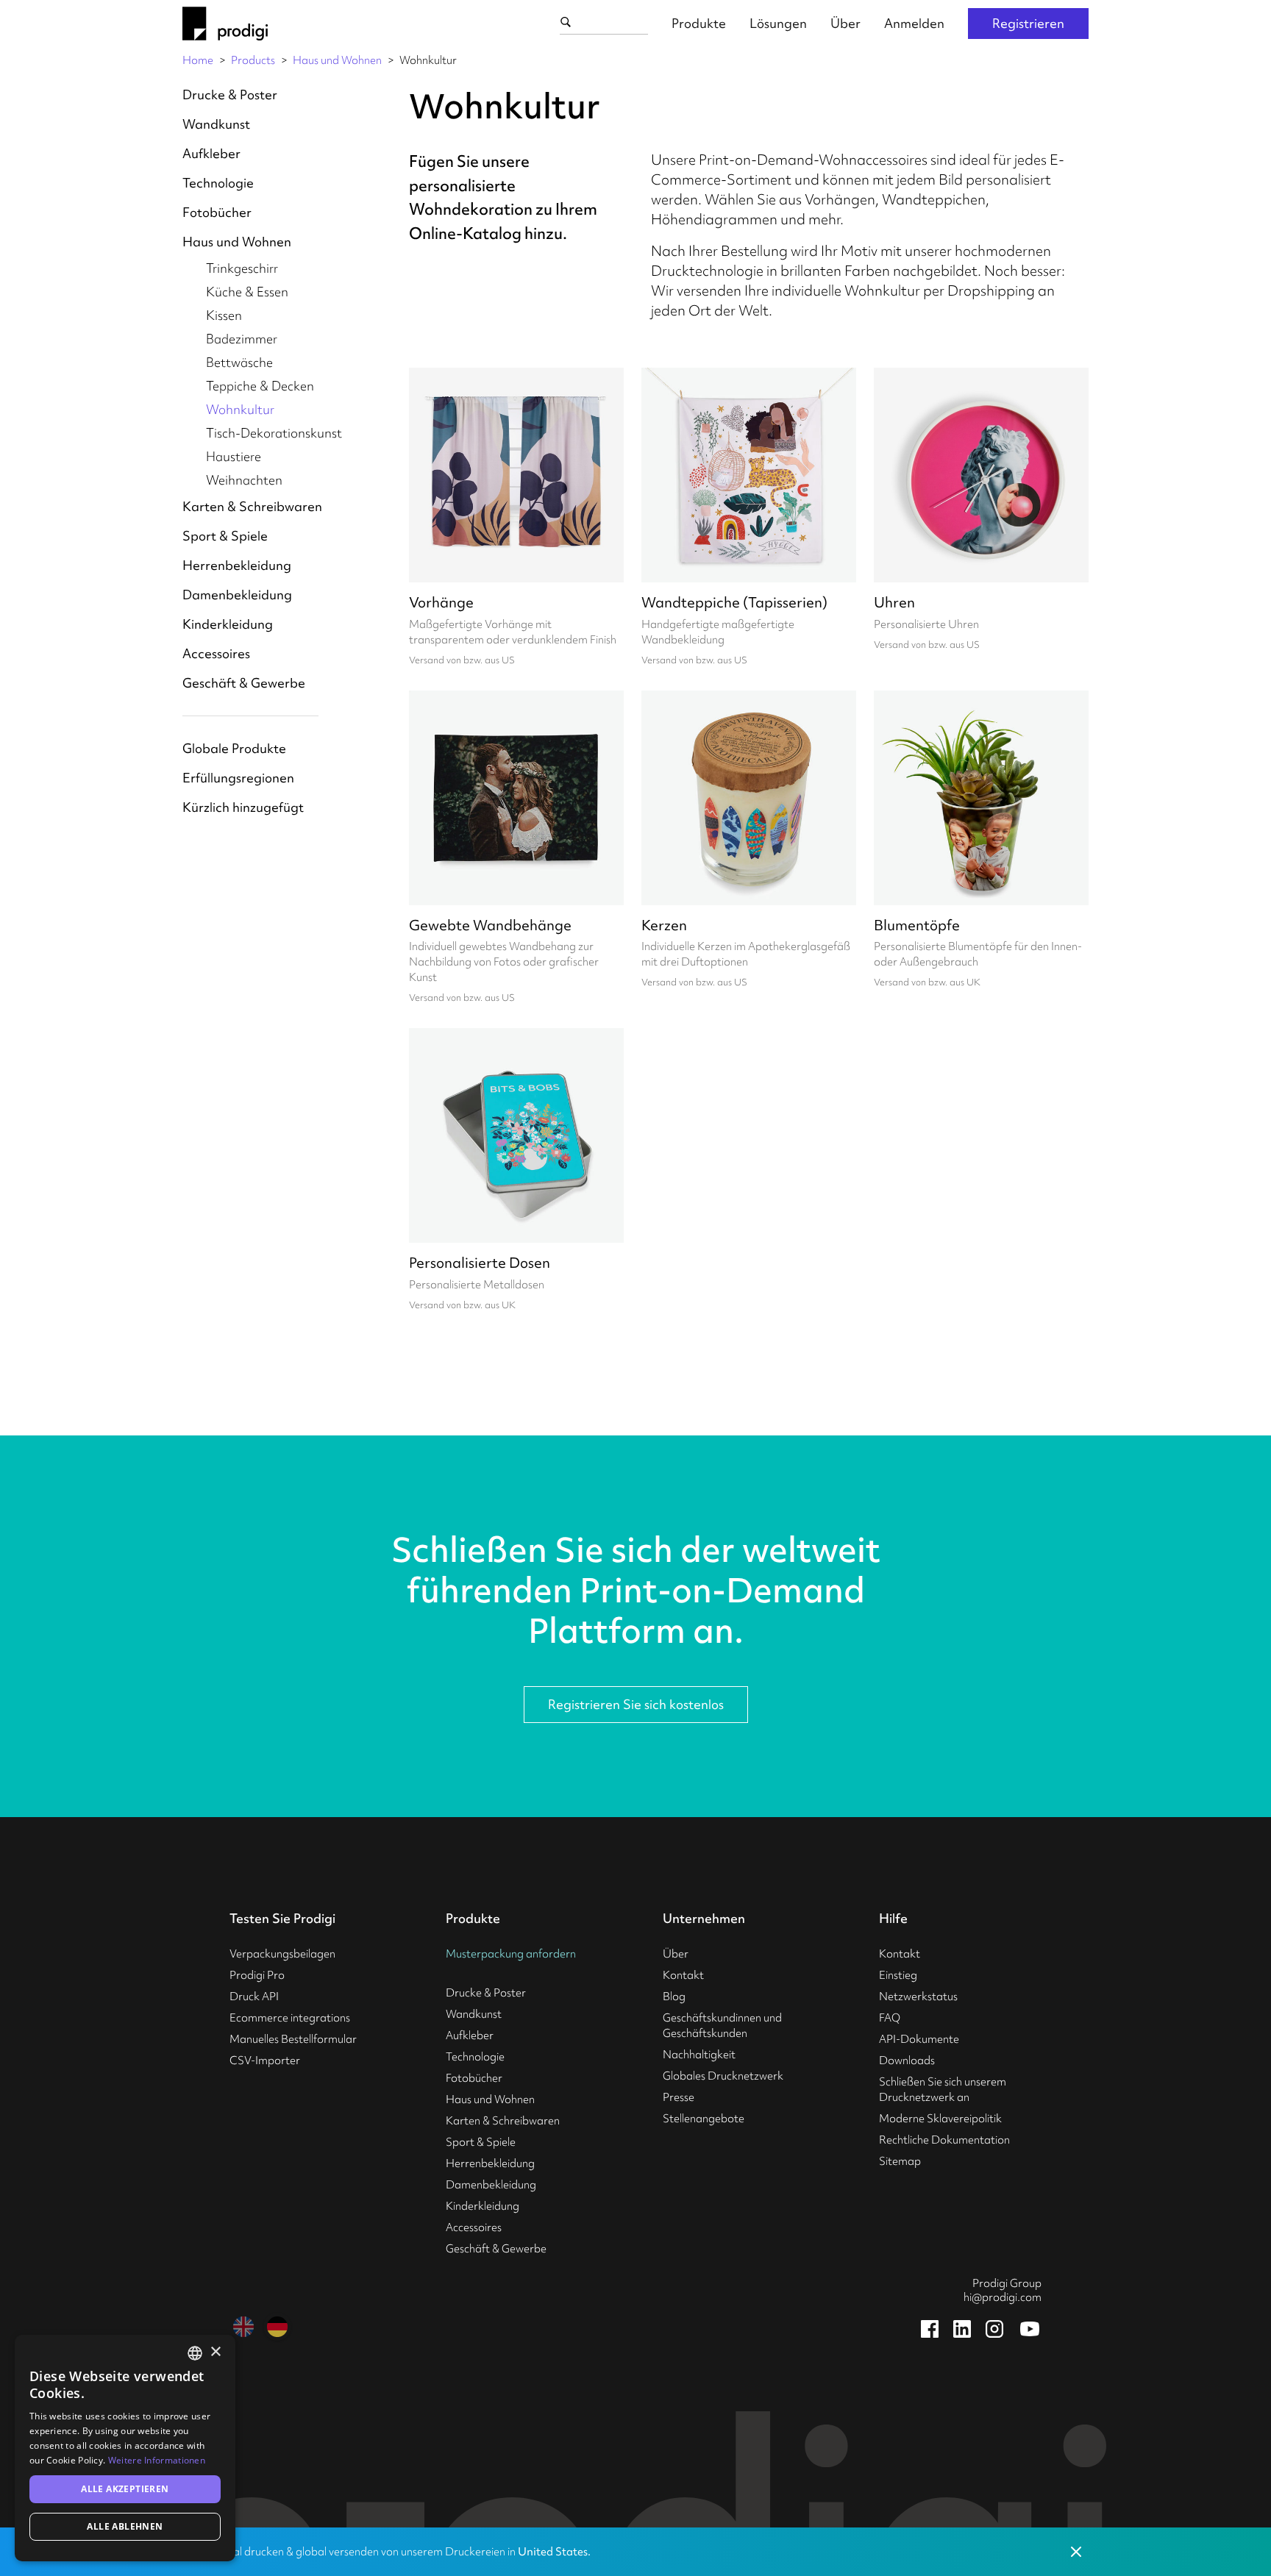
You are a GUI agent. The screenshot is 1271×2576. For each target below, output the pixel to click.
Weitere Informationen (157, 2460)
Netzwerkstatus (918, 1997)
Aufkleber (211, 153)
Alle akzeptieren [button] (125, 2489)
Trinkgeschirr (242, 268)
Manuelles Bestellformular (293, 2039)
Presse (679, 2097)
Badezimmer (242, 339)
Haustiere (234, 456)
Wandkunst (216, 124)
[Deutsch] (277, 2327)
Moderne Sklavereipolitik (940, 2119)
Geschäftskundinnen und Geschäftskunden (722, 2026)
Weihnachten (244, 480)
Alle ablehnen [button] (125, 2526)
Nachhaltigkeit (699, 2055)
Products (253, 60)
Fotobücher (217, 212)
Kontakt (683, 1975)
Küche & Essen (247, 292)
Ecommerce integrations (290, 2018)
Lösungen (778, 23)
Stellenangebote (704, 2119)
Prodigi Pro (257, 1975)
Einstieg (898, 1975)
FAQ (890, 2018)
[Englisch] (243, 2327)
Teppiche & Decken (260, 386)
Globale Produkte (234, 748)
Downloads (907, 2061)
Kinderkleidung (228, 624)
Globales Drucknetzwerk (723, 2076)
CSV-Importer (265, 2061)
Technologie (218, 183)
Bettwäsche (239, 362)
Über (845, 23)
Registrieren (1028, 23)
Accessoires (216, 653)
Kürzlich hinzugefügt (243, 807)
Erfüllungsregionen (238, 778)
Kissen (224, 315)
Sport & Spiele (225, 536)
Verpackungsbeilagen (282, 1954)
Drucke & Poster (230, 94)
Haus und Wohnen (337, 60)
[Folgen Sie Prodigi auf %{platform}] (930, 2329)
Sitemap (900, 2161)
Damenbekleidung (237, 595)
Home (198, 60)
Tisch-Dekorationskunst (274, 433)
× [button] (215, 2352)
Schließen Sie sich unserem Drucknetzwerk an (943, 2090)
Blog (674, 1997)
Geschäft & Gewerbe (244, 683)
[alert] (125, 2448)
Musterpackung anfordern (511, 1954)
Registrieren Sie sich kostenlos (636, 1704)
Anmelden (914, 23)
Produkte (699, 23)
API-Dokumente (919, 2039)
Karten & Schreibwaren (252, 506)
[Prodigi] (225, 24)
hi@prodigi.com (1003, 2297)
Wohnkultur (240, 409)
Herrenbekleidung (237, 565)
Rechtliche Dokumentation (944, 2140)
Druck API (254, 1997)
